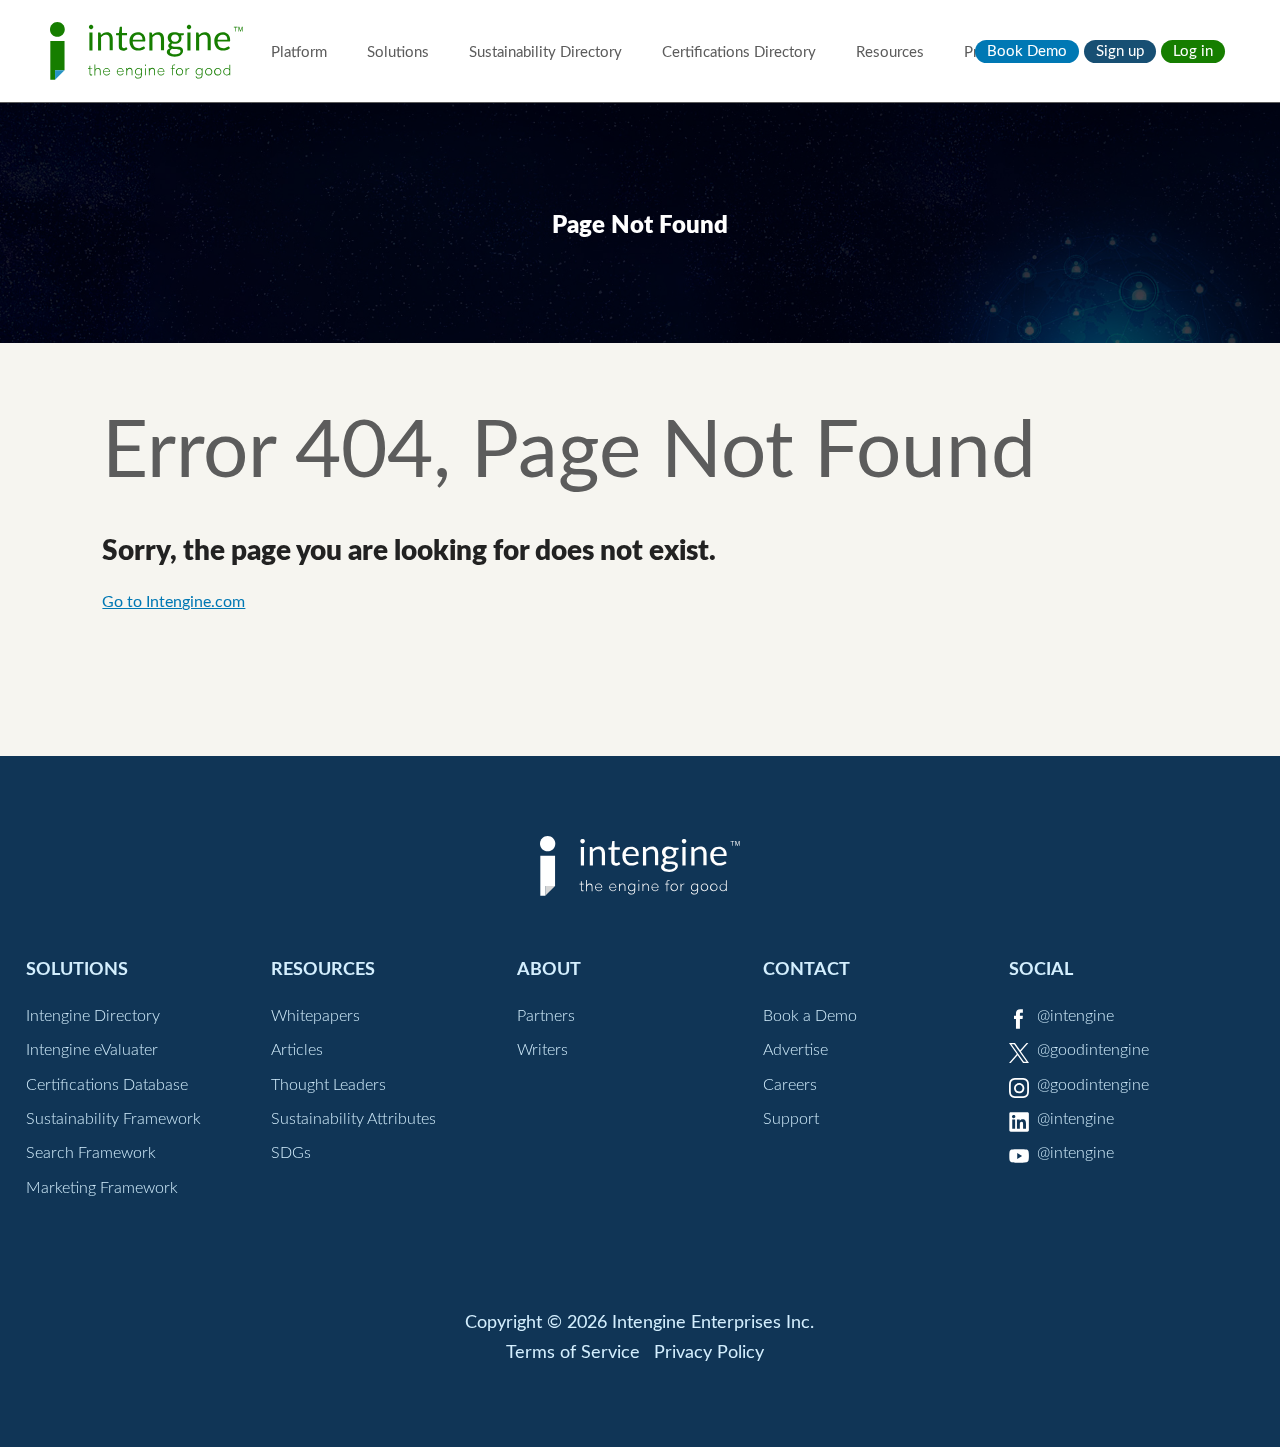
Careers (790, 1085)
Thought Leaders (328, 1085)
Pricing (986, 52)
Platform (299, 52)
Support (791, 1119)
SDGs (291, 1153)
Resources (890, 52)
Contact (806, 969)
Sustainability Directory (545, 52)
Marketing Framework (102, 1188)
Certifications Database (107, 1085)
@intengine (1075, 1016)
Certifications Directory (739, 52)
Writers (542, 1050)
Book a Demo (810, 1016)
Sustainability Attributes (353, 1119)
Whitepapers (315, 1016)
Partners (546, 1016)
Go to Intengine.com (173, 602)
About (549, 969)
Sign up (1120, 51)
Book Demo (1027, 51)
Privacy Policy (709, 1353)
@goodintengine (1093, 1050)
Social (1041, 969)
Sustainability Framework (113, 1119)
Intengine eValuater (92, 1050)
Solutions (398, 52)
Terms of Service (573, 1353)
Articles (297, 1050)
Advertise (795, 1050)
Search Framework (91, 1153)
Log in (1193, 51)
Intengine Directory (93, 1016)
